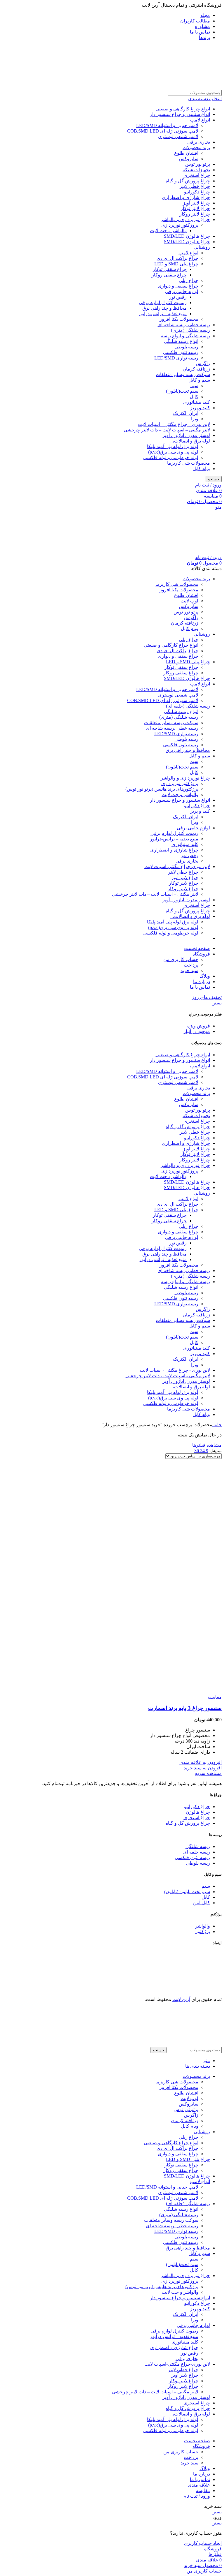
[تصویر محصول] (163, 1691)
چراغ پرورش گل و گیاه (188, 181)
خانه (217, 1425)
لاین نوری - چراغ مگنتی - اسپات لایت (175, 1370)
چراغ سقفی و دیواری (178, 286)
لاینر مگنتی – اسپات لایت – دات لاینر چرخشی (167, 430)
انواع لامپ (200, 120)
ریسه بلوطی (186, 347)
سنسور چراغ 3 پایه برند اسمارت (185, 1708)
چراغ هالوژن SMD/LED (187, 236)
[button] (203, 1768)
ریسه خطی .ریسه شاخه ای (184, 325)
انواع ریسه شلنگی (181, 341)
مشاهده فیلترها (207, 1445)
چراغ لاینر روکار (195, 214)
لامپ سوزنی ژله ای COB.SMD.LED (163, 131)
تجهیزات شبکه (196, 170)
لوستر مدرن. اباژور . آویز (186, 435)
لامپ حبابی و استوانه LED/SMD (167, 125)
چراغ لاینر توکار (195, 208)
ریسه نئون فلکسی (181, 352)
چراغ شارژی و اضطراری (186, 197)
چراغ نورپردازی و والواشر (185, 219)
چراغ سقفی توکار (170, 269)
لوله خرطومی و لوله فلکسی (171, 457)
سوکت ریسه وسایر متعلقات (183, 374)
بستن (217, 1003)
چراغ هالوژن (198, 1812)
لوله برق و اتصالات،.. (190, 441)
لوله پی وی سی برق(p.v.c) (173, 452)
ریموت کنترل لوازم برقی (163, 303)
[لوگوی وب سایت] (181, 87)
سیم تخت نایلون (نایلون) (187, 1892)
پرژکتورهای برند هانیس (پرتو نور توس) (162, 789)
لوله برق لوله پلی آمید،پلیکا (173, 446)
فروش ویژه (199, 1026)
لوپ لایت (189, 601)
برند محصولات (196, 148)
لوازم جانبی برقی (182, 291)
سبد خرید (189, 970)
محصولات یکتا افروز (179, 319)
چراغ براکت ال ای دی (177, 258)
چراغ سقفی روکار (169, 275)
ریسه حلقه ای (197, 1852)
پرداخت (191, 965)
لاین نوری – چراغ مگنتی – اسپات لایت (174, 424)
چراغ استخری (197, 175)
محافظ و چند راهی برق (164, 308)
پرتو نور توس (198, 164)
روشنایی (202, 247)
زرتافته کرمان (196, 369)
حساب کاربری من (181, 959)
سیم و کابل (199, 380)
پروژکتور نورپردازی (180, 225)
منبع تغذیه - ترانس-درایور (163, 1259)
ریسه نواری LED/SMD (176, 358)
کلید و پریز (200, 408)
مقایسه (203, 2491)
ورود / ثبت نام (197, 2496)
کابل (194, 397)
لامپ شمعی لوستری (178, 136)
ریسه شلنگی (198, 1846)
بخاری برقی (199, 142)
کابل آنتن (202, 1903)
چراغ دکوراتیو (197, 192)
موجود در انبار (197, 1031)
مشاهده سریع (208, 1773)
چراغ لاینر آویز (196, 203)
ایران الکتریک (186, 413)
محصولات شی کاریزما (189, 463)
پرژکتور (203, 1931)
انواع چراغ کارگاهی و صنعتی (183, 109)
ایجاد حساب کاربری (203, 2543)
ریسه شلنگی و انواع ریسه (185, 336)
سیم (194, 386)
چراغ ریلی (189, 280)
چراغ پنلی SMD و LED (176, 264)
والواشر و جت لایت (168, 231)
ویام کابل (201, 469)
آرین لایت (181, 1999)
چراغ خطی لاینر (195, 186)
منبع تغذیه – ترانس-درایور (162, 314)
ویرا (195, 419)
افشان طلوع (186, 153)
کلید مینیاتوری (197, 402)
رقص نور (178, 297)
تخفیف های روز (207, 997)
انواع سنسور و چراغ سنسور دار (180, 114)
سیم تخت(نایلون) (182, 391)
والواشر (203, 1926)
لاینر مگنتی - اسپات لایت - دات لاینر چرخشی (168, 1376)
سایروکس (189, 159)
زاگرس (203, 363)
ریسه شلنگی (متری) (190, 330)
